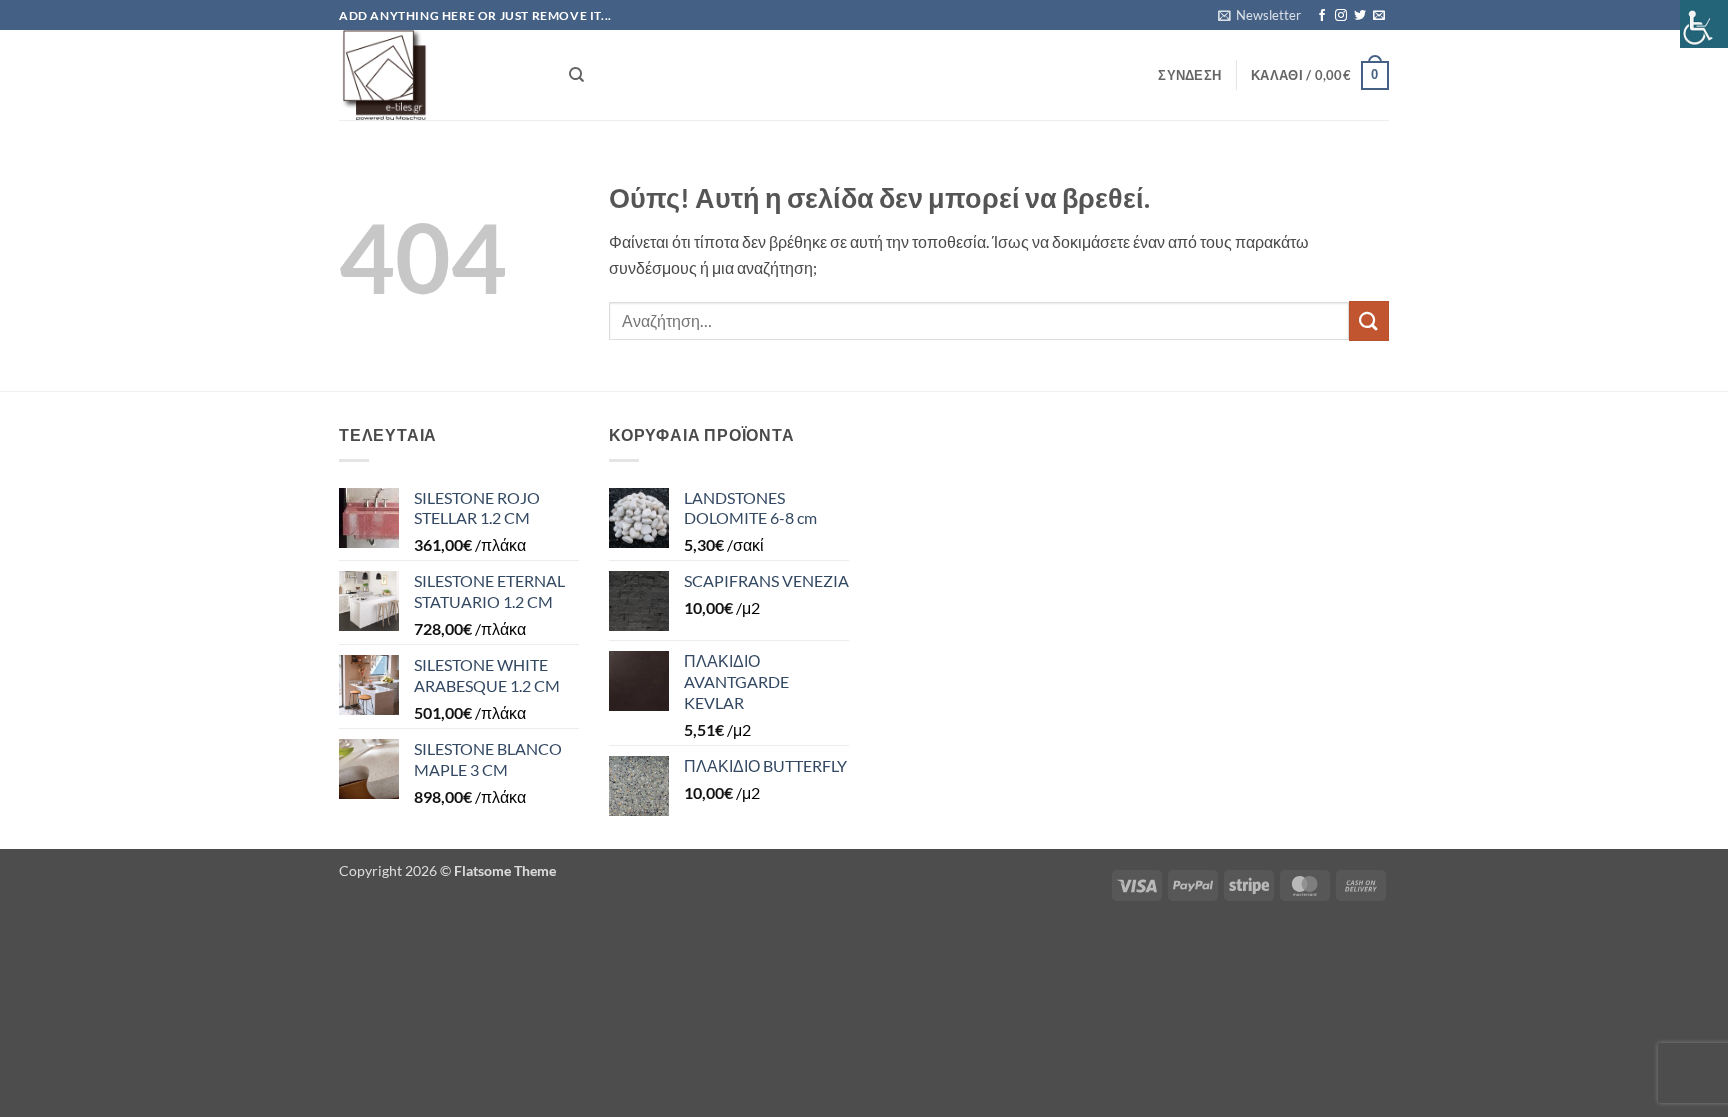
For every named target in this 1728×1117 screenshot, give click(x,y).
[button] (1259, 15)
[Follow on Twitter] (1360, 16)
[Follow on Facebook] (1322, 16)
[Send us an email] (1379, 16)
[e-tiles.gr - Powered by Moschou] (439, 75)
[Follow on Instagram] (1341, 16)
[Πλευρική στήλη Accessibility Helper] (1704, 24)
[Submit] (1369, 320)
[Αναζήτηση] (576, 75)
